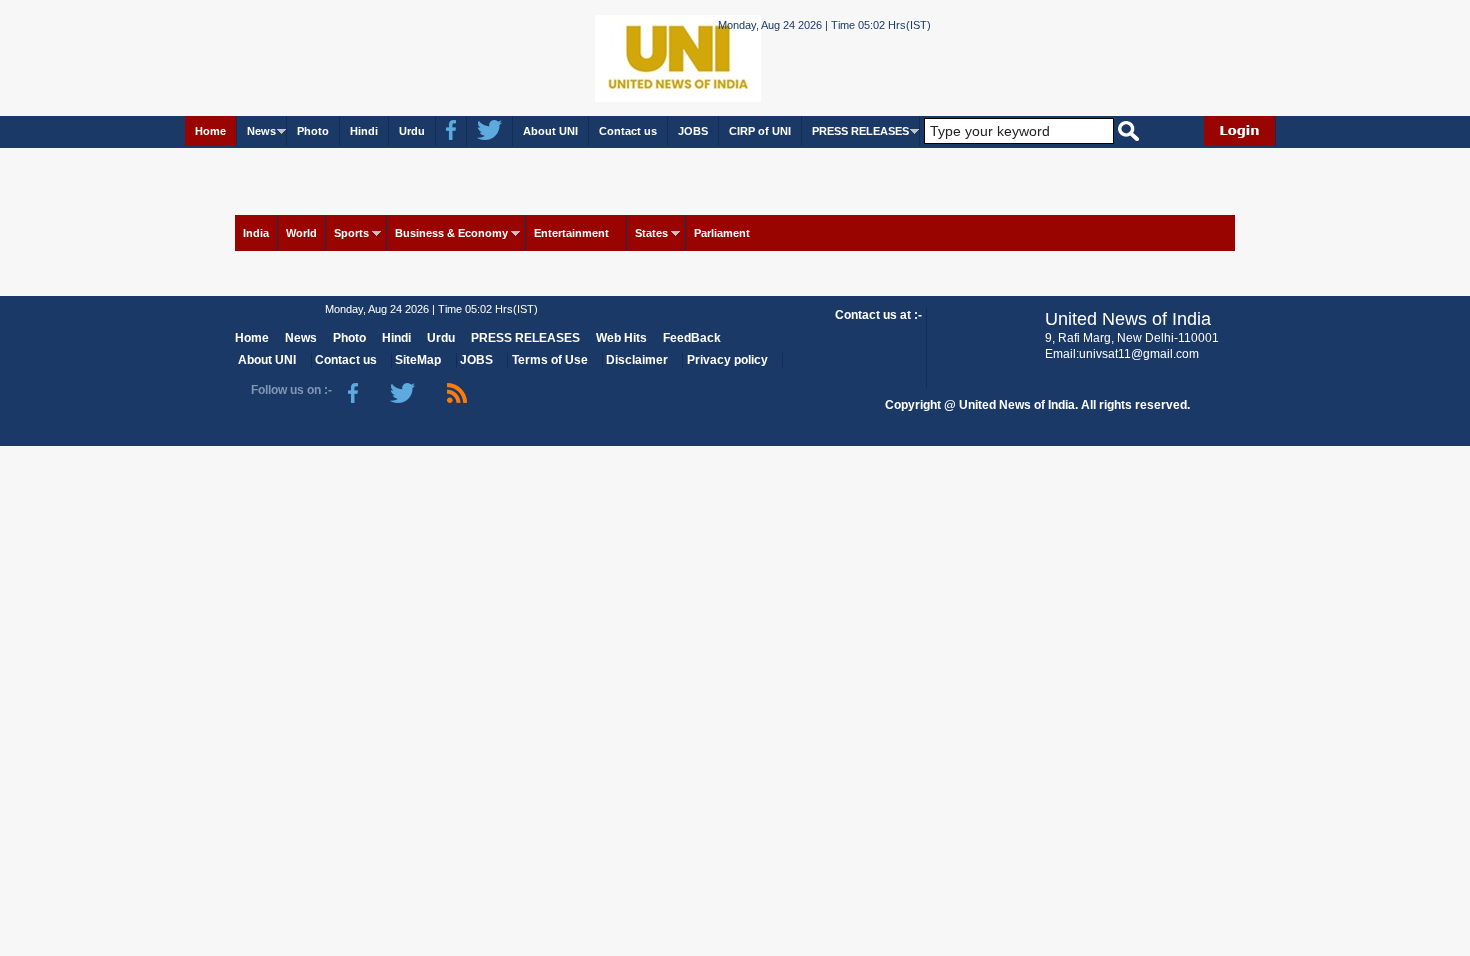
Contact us (628, 131)
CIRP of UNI (760, 131)
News (261, 131)
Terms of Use (550, 360)
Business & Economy (451, 233)
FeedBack (692, 338)
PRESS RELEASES (860, 131)
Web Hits (621, 338)
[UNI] (623, 56)
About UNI (550, 131)
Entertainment (571, 233)
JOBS (693, 131)
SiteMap (418, 360)
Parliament (722, 233)
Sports (351, 233)
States (651, 233)
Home (210, 131)
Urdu (412, 131)
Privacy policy (727, 360)
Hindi (364, 131)
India (256, 233)
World (301, 233)
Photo (313, 131)
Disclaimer (637, 360)
